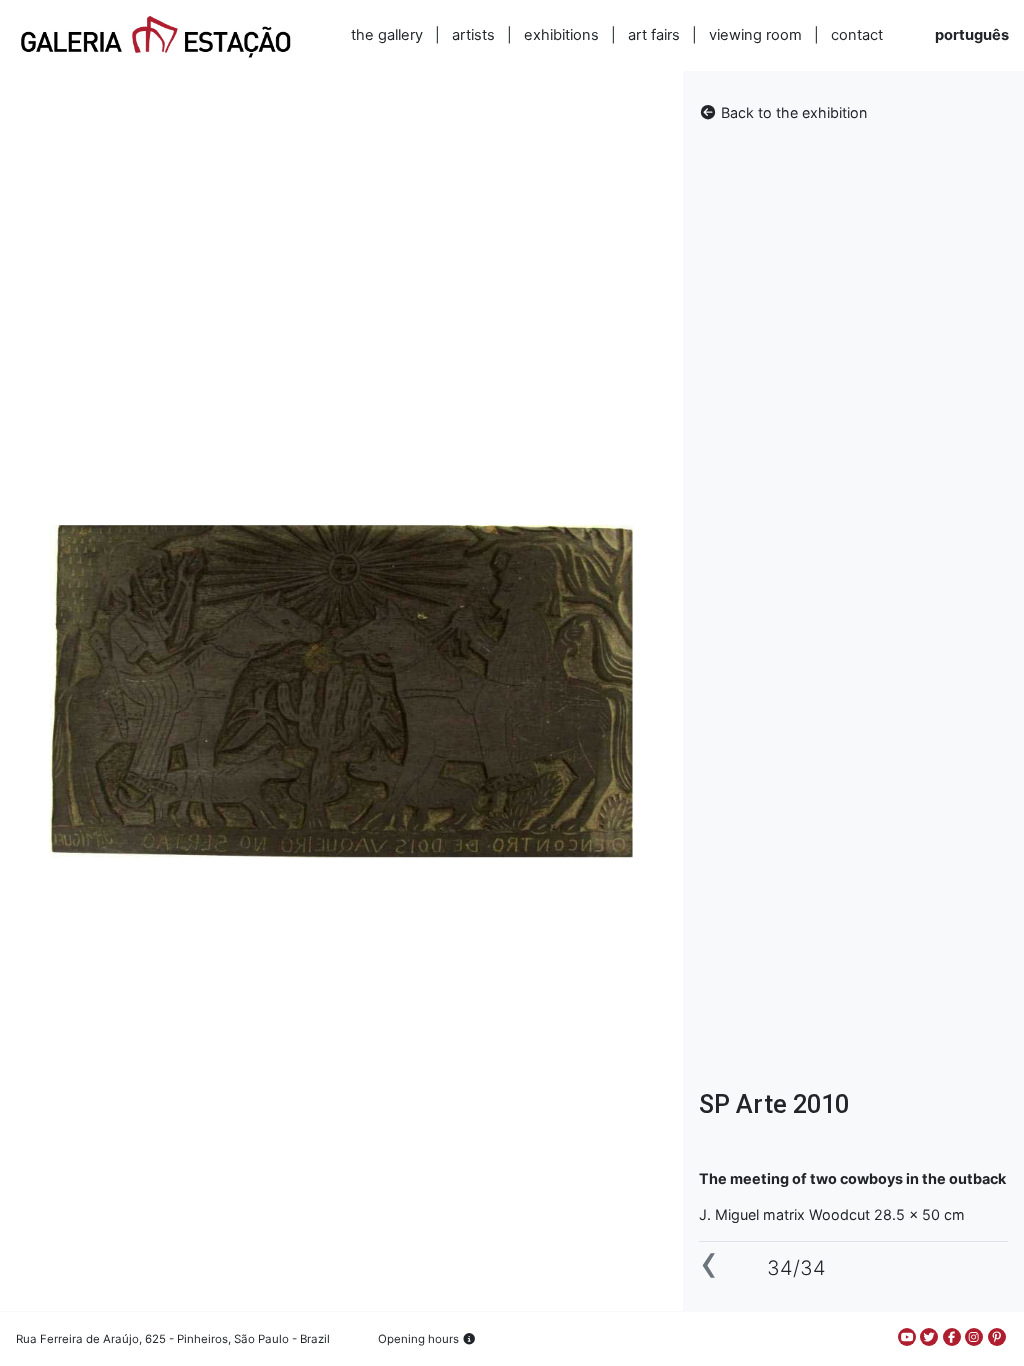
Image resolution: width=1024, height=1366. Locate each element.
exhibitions (561, 35)
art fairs (654, 35)
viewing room (755, 35)
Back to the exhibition (792, 112)
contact (857, 35)
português (972, 35)
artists (473, 35)
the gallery (387, 35)
